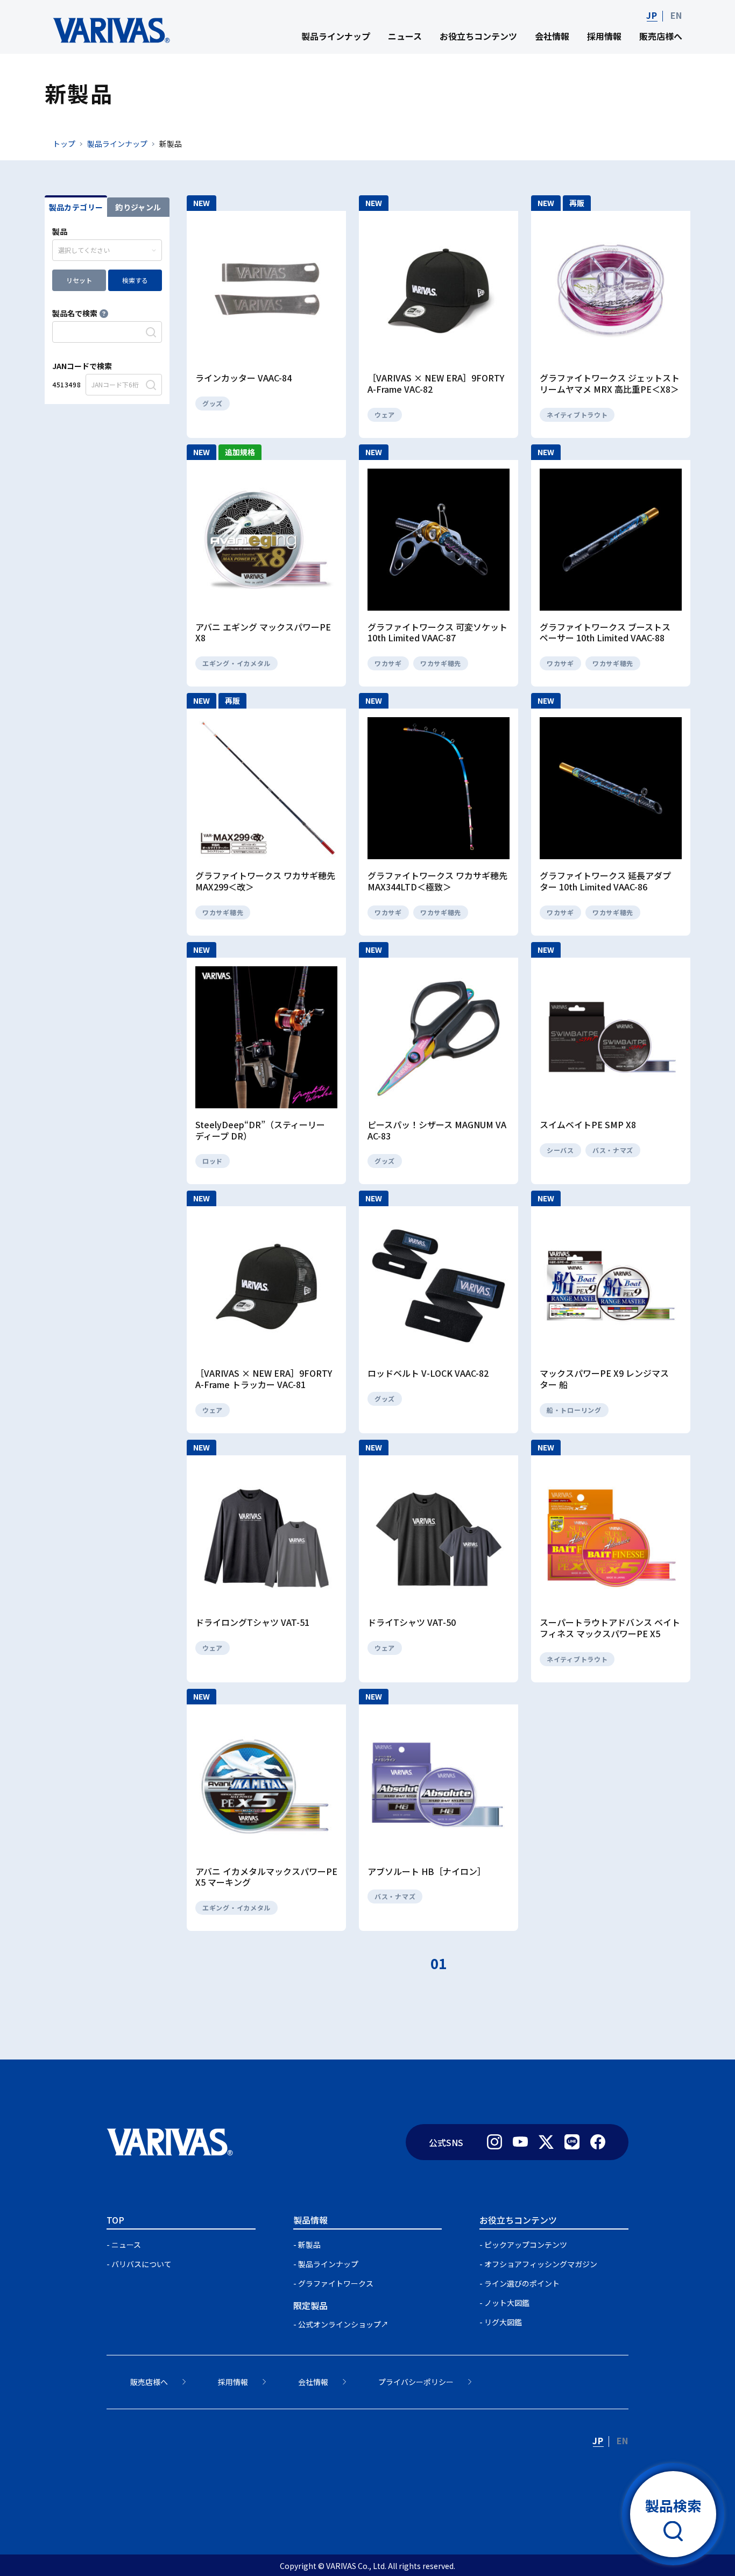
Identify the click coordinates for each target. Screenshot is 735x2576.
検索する (135, 280)
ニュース (405, 36)
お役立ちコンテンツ (478, 36)
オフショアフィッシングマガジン (541, 2264)
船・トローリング (574, 1410)
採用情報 (604, 36)
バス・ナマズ (613, 1150)
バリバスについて (142, 2264)
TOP (115, 2220)
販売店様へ (661, 36)
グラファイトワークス (336, 2283)
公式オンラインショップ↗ (343, 2324)
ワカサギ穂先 (441, 663)
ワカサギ (388, 663)
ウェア (385, 415)
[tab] (76, 206)
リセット (79, 280)
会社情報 (552, 36)
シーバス (560, 1150)
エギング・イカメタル (236, 663)
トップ (64, 144)
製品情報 (310, 2220)
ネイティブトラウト (577, 415)
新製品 (309, 2245)
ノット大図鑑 (507, 2303)
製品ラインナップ (336, 36)
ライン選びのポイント (522, 2283)
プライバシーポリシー (416, 2382)
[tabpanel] (107, 310)
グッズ (213, 403)
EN (676, 15)
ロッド (213, 1161)
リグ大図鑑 (503, 2322)
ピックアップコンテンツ (526, 2245)
